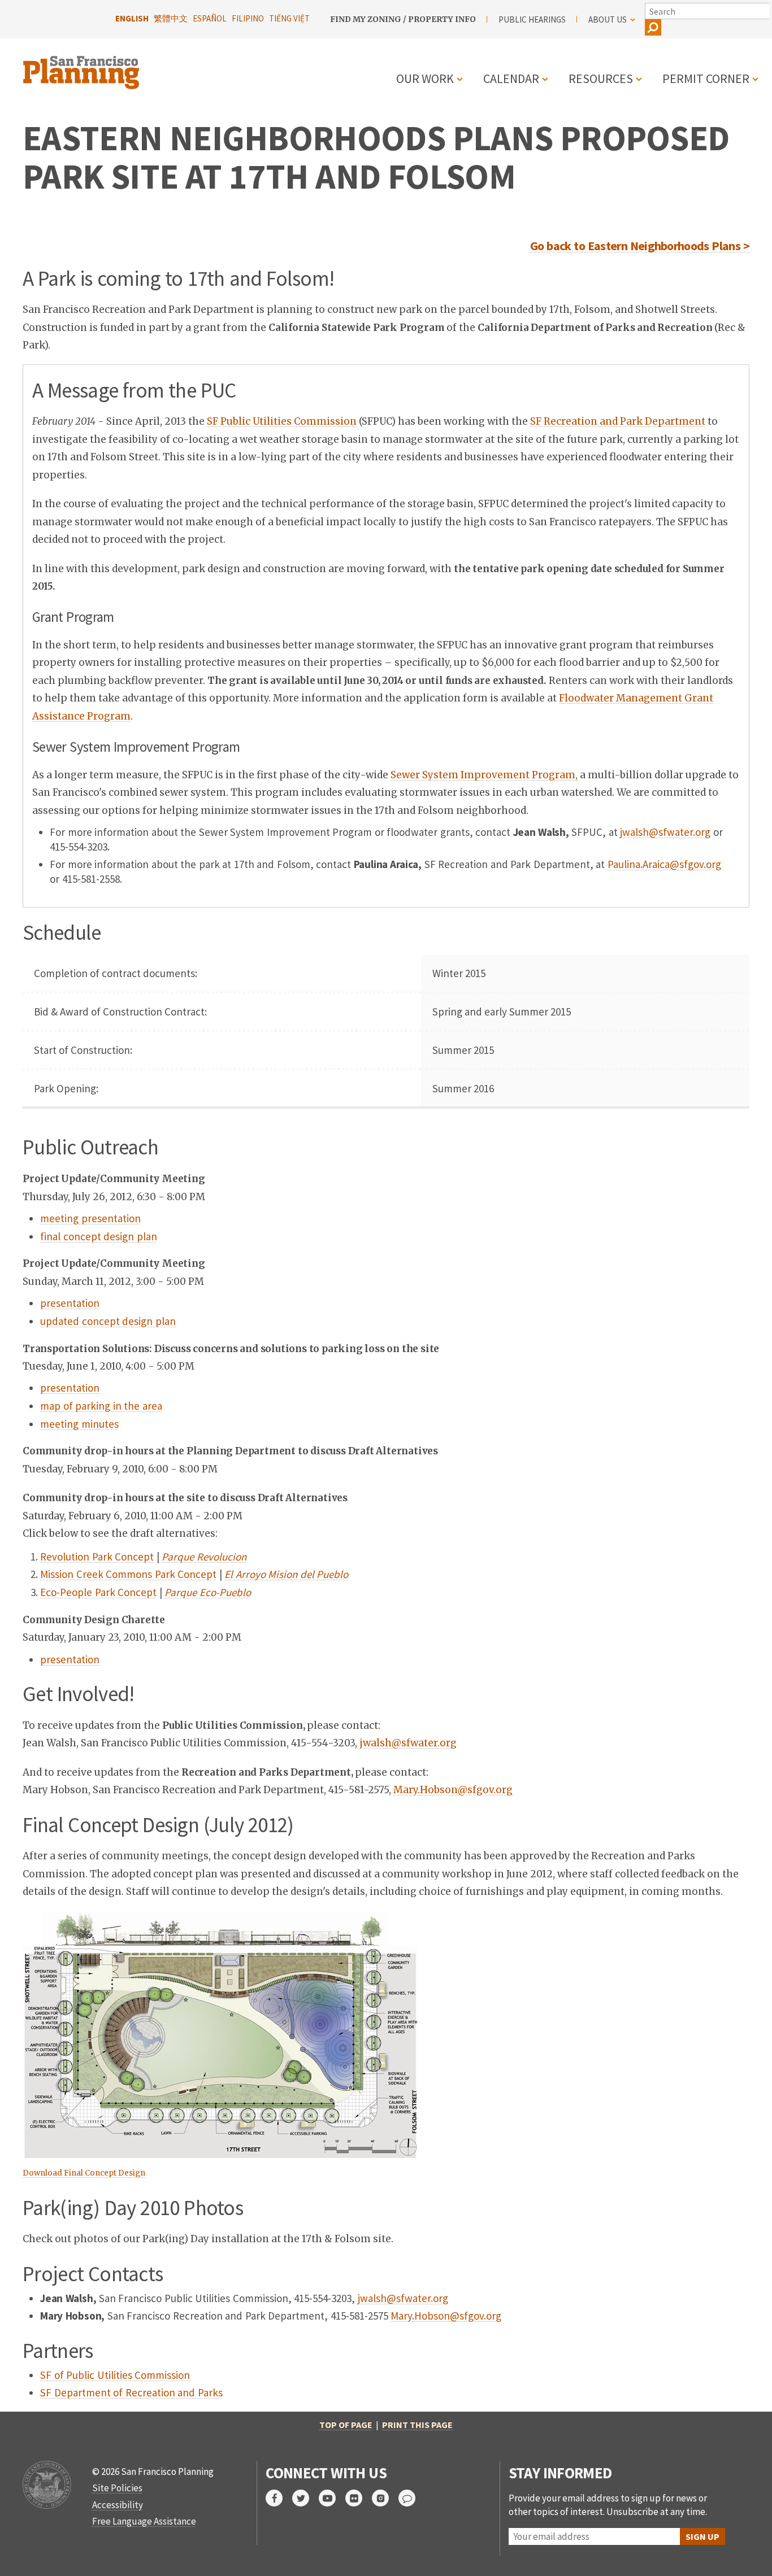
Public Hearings (532, 19)
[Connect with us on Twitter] (305, 2498)
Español (210, 18)
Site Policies (117, 2488)
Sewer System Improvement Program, (484, 775)
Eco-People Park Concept (98, 1592)
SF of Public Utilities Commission (115, 2375)
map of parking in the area (101, 1406)
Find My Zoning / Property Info (403, 19)
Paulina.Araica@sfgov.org (664, 864)
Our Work (425, 79)
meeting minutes (79, 1424)
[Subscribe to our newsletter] (412, 2498)
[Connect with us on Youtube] (332, 2498)
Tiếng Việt (289, 18)
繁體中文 (171, 18)
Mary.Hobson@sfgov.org (453, 1790)
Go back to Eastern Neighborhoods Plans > (640, 246)
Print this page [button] (417, 2425)
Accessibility (118, 2505)
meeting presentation (90, 1218)
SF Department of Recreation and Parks (131, 2392)
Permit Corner (706, 79)
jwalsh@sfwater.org (665, 832)
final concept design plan (99, 1236)
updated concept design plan (108, 1321)
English (132, 18)
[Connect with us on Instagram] (385, 2498)
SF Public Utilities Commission (282, 421)
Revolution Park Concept (97, 1557)
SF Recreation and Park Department (618, 421)
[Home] (83, 66)
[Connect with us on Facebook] (279, 2498)
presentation (70, 1303)
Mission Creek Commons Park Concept (128, 1574)
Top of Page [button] (346, 2425)
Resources (601, 79)
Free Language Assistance (144, 2521)
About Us (608, 19)
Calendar (511, 79)
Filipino (248, 18)
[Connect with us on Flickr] (359, 2498)
